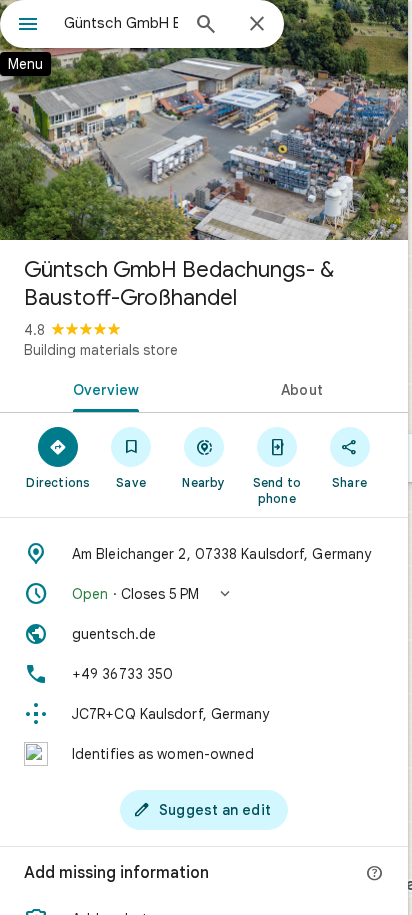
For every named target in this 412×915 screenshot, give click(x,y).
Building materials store (101, 350)
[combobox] (121, 23)
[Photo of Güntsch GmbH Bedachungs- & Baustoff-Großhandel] (204, 120)
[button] (204, 594)
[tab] (102, 388)
